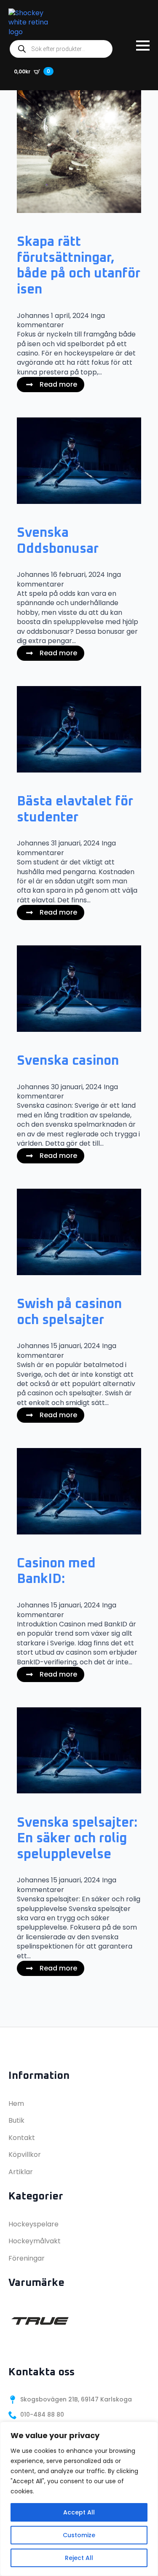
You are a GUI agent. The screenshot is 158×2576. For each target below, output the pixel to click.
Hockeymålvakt (35, 2241)
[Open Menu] (143, 46)
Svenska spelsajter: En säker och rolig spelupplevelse (77, 1839)
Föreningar (27, 2258)
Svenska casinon (68, 1061)
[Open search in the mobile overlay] (61, 49)
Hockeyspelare (33, 2224)
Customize (79, 2535)
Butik (16, 2120)
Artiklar (21, 2172)
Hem (16, 2104)
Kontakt (22, 2138)
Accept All (79, 2512)
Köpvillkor (25, 2155)
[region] (79, 2499)
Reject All (79, 2558)
